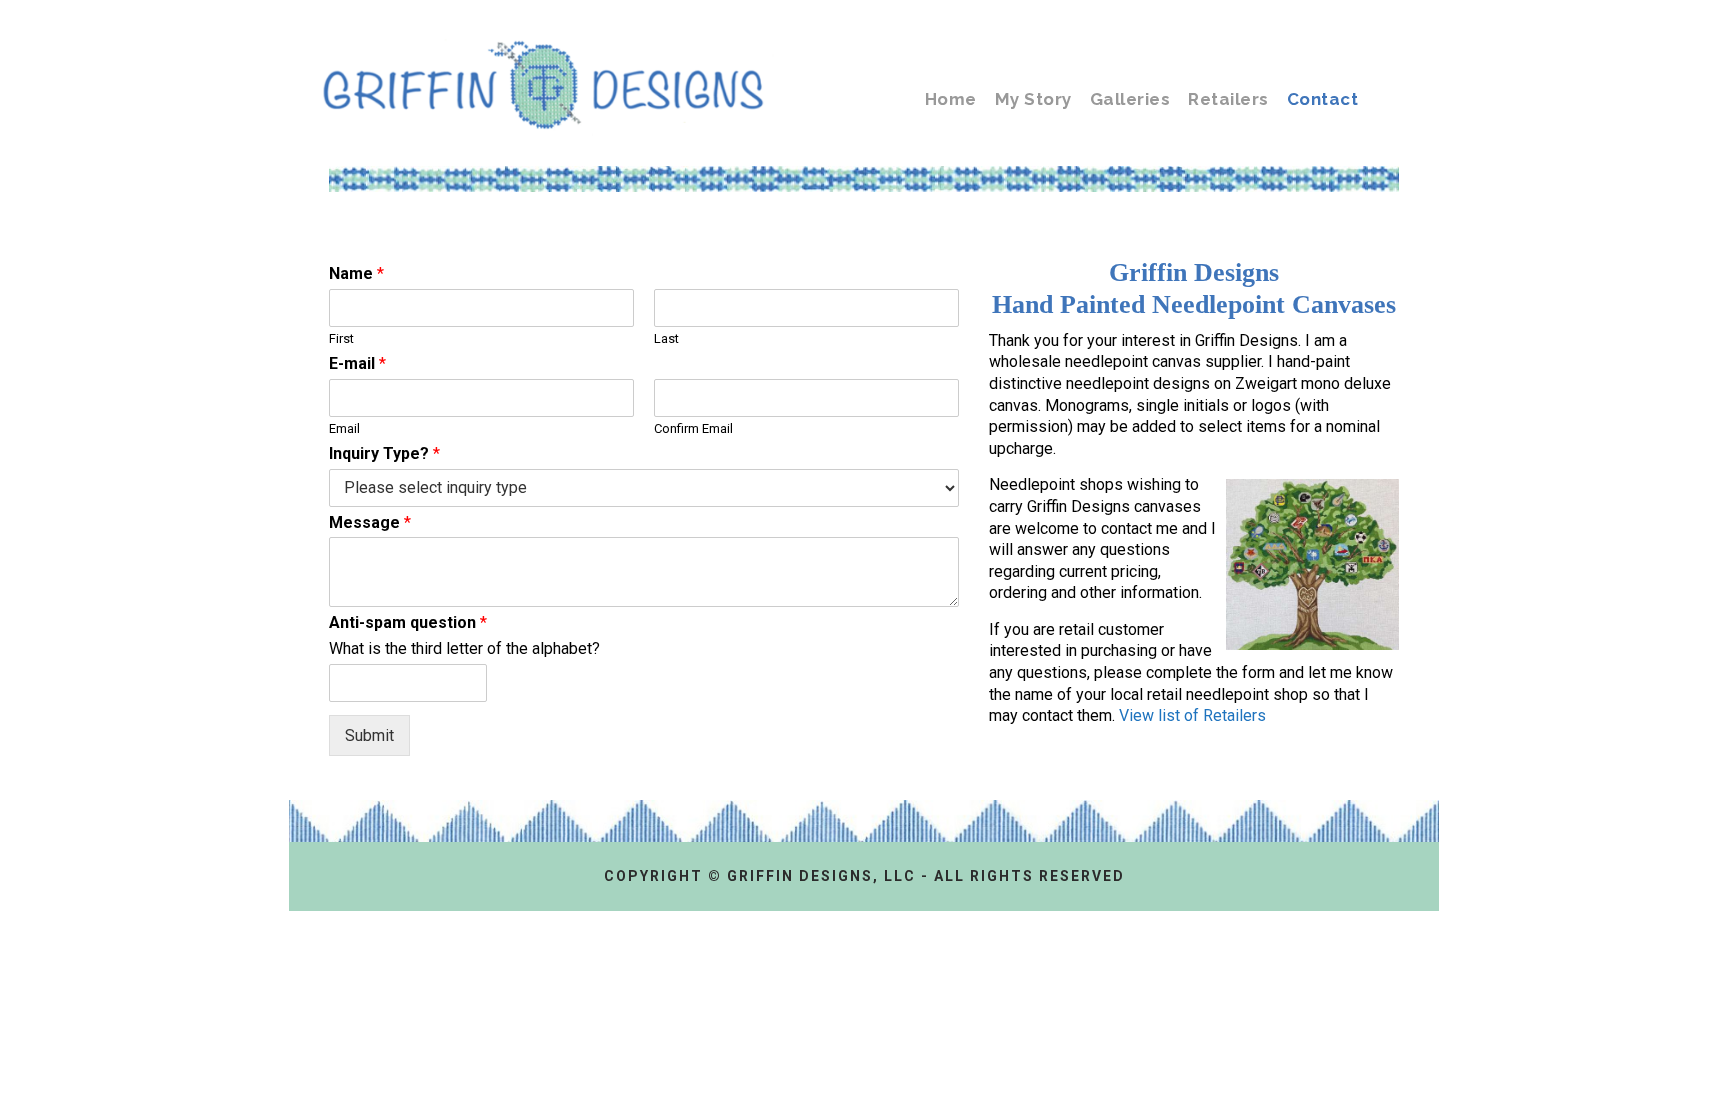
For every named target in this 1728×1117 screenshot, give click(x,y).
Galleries (1130, 99)
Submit (369, 735)
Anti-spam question (408, 622)
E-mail (357, 363)
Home (951, 99)
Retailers (1228, 99)
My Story (1033, 99)
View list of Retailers (1192, 715)
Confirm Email (693, 428)
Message (370, 522)
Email (344, 428)
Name (356, 273)
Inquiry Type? (384, 453)
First (341, 338)
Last (666, 338)
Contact (1323, 99)
